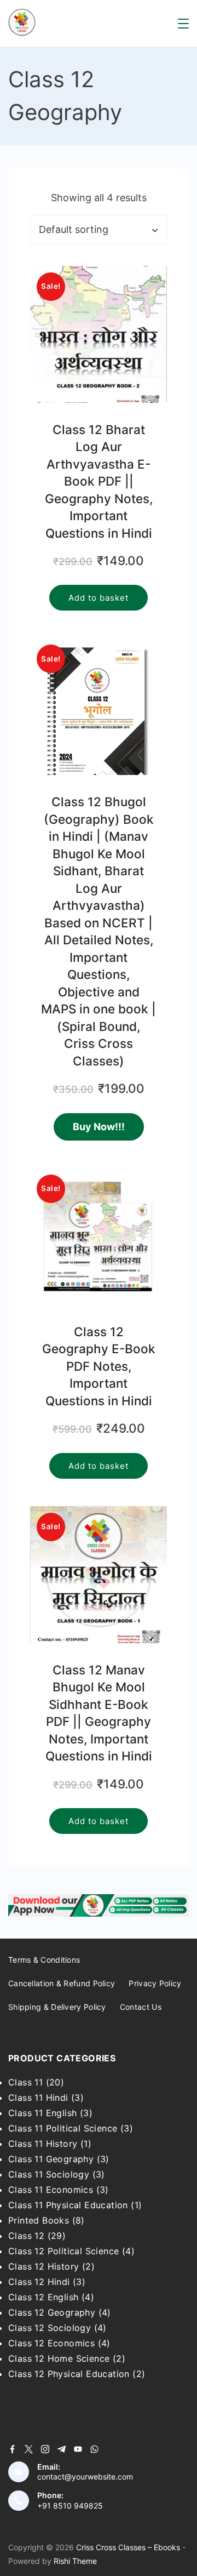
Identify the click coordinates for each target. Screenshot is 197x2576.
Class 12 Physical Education (69, 2374)
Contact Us (141, 2007)
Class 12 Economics (51, 2343)
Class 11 (25, 2082)
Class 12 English (43, 2297)
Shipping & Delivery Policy (57, 2007)
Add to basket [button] (99, 598)
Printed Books (39, 2220)
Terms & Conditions (44, 1960)
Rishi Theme (75, 2561)
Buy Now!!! (99, 1127)
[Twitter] (29, 2449)
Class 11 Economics (51, 2190)
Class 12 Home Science (59, 2358)
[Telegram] (62, 2449)
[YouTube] (78, 2449)
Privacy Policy (155, 1983)
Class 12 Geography (52, 2312)
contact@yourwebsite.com (85, 2477)
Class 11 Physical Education (68, 2205)
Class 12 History (44, 2266)
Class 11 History (43, 2144)
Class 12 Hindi (39, 2282)
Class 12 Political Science (63, 2251)
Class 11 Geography (51, 2159)
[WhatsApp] (94, 2449)
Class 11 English (42, 2113)
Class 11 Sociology (49, 2174)
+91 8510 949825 (70, 2506)
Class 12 (26, 2236)
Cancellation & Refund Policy (62, 1983)
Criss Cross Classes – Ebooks (128, 2547)
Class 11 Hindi (38, 2098)
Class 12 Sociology (50, 2328)
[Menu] (183, 24)
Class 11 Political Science (63, 2128)
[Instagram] (45, 2449)
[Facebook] (12, 2449)
